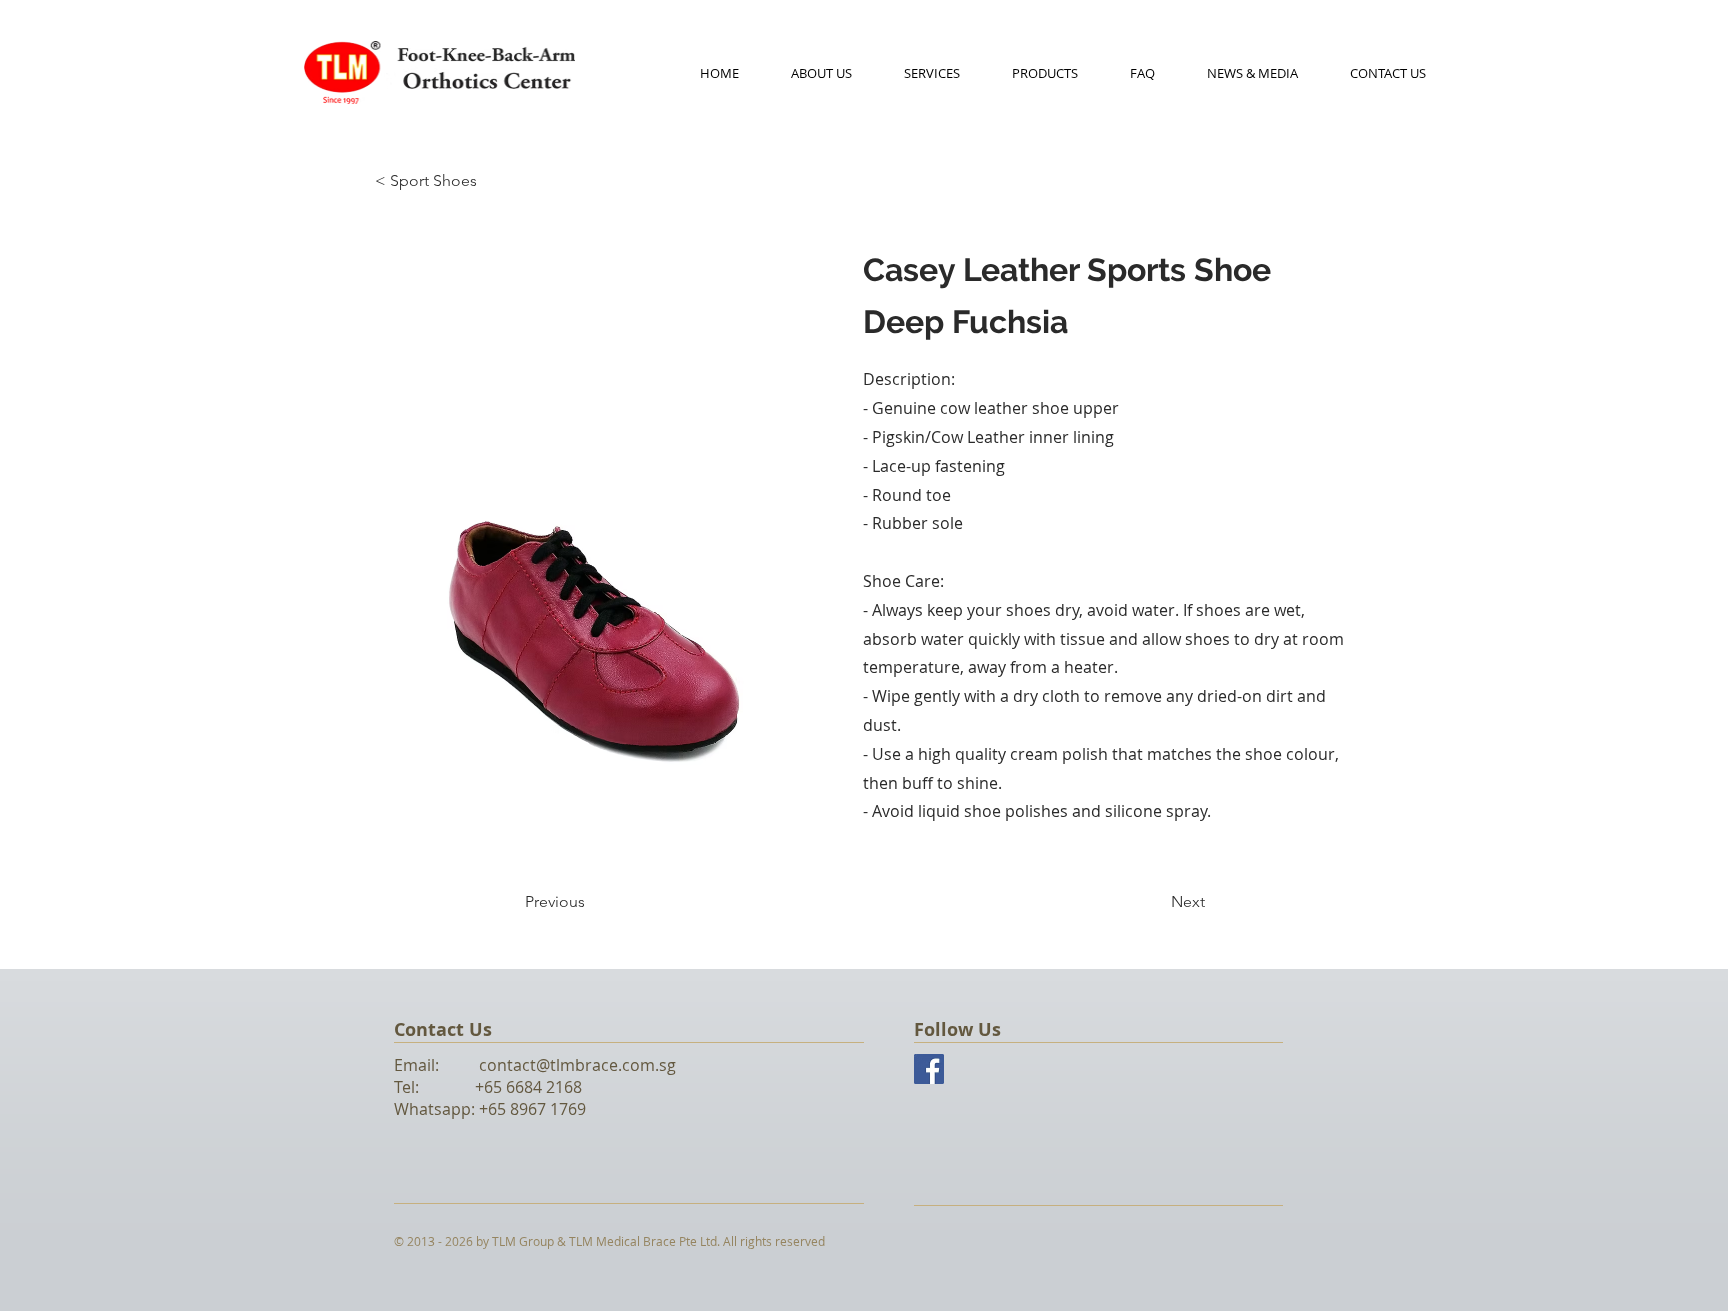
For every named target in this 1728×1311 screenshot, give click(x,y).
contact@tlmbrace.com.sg (577, 1065)
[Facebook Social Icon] (929, 1069)
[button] (1045, 73)
